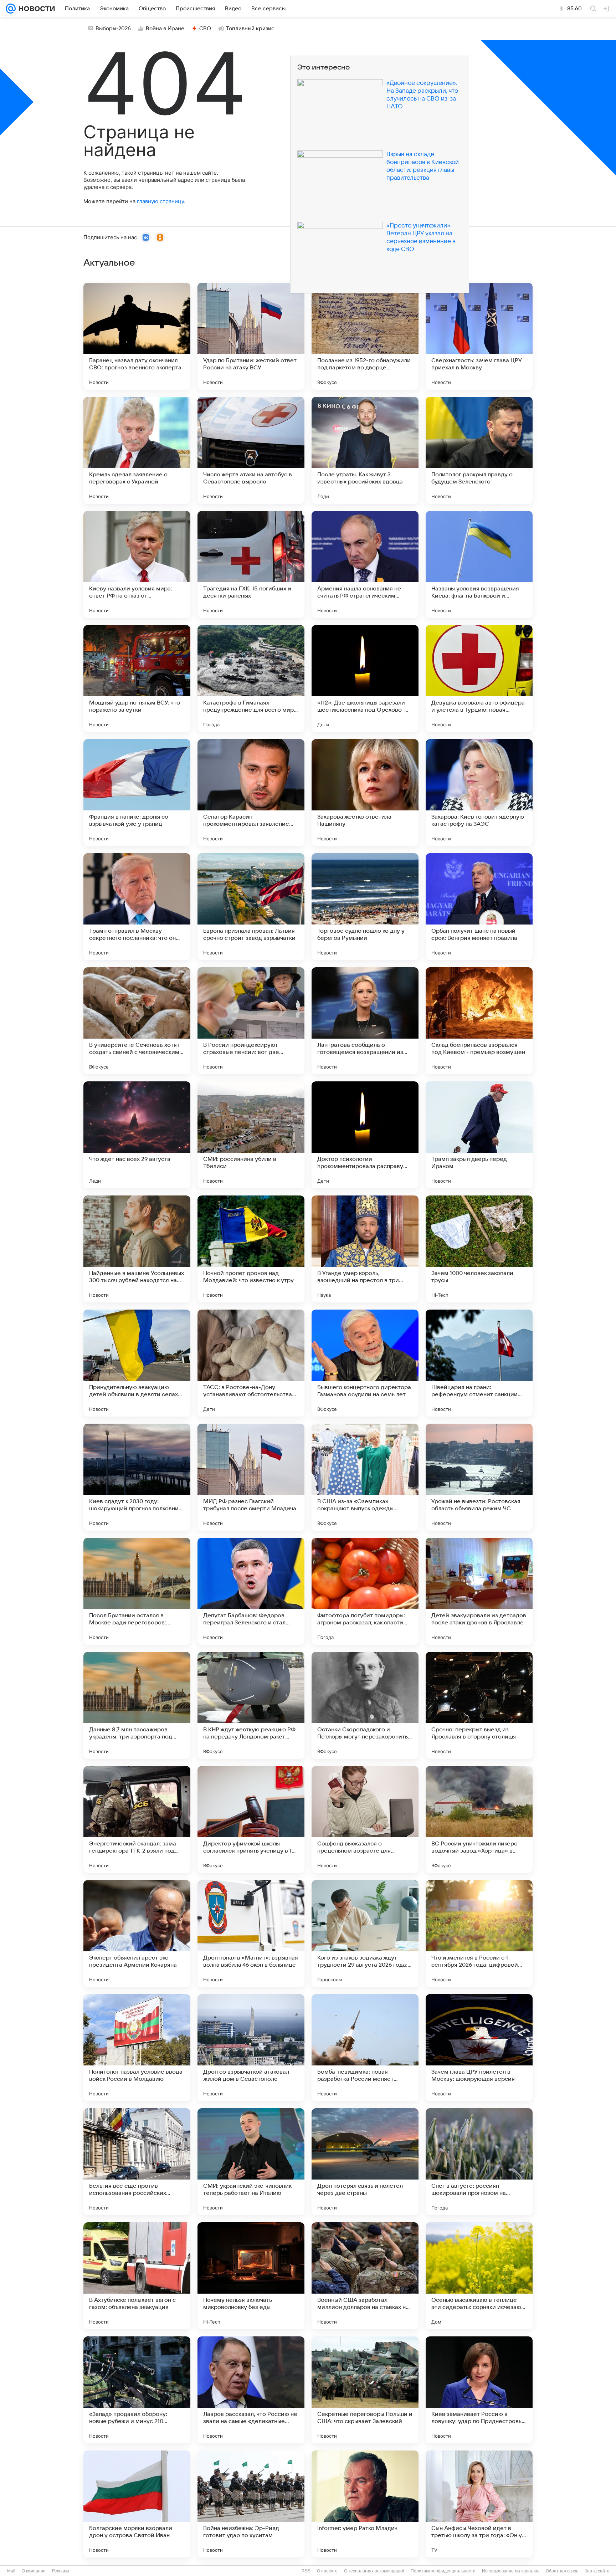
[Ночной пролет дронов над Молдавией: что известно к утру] (251, 1249)
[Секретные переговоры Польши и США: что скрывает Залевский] (365, 2390)
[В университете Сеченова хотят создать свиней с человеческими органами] (137, 1021)
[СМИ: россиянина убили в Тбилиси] (251, 1135)
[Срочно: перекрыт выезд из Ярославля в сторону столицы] (479, 1705)
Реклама (61, 2571)
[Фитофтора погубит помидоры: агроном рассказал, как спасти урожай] (365, 1591)
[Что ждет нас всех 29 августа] (137, 1135)
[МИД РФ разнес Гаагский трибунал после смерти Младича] (251, 1477)
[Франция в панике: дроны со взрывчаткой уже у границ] (137, 793)
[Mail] (11, 9)
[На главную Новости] (35, 9)
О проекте (327, 2571)
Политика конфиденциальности (443, 2571)
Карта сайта (597, 2571)
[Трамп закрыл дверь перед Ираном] (479, 1135)
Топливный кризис (250, 29)
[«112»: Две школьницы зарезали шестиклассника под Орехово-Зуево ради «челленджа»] (365, 678)
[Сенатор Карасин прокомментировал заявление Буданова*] (251, 793)
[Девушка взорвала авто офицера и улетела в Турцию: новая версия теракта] (479, 678)
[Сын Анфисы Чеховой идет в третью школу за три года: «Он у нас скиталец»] (479, 2504)
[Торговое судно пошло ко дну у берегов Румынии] (365, 907)
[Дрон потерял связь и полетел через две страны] (365, 2162)
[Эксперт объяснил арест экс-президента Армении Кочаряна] (137, 1934)
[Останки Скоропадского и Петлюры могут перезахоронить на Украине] (365, 1705)
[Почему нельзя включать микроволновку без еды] (251, 2276)
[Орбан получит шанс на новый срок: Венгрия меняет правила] (479, 907)
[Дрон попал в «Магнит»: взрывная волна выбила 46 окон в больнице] (251, 1934)
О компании (34, 2571)
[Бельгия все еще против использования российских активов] (137, 2162)
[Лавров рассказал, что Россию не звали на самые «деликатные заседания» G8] (251, 2390)
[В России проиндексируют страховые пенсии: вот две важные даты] (251, 1021)
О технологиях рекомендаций (374, 2571)
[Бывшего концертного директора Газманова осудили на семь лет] (365, 1363)
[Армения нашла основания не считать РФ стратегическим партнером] (365, 564)
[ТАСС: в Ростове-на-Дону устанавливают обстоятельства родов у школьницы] (251, 1363)
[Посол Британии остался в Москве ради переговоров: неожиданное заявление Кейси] (137, 1591)
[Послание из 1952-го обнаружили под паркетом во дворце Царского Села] (365, 336)
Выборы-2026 (113, 29)
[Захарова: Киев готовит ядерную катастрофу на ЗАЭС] (479, 793)
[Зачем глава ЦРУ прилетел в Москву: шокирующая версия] (479, 2048)
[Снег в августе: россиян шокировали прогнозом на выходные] (479, 2162)
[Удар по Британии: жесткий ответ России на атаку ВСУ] (251, 336)
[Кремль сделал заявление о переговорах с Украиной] (137, 450)
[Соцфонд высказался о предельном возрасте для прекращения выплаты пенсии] (365, 1819)
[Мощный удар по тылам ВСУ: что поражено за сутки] (137, 678)
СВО (205, 29)
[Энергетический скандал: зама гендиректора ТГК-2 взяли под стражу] (137, 1819)
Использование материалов (511, 2571)
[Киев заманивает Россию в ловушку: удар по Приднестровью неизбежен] (479, 2390)
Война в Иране (165, 29)
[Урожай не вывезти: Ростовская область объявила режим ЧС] (479, 1477)
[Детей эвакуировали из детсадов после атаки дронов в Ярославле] (479, 1591)
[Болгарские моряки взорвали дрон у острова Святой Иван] (137, 2504)
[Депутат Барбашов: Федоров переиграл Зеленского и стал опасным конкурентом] (251, 1591)
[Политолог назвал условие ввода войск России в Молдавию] (137, 2048)
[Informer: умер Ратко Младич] (365, 2504)
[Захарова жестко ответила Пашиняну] (365, 793)
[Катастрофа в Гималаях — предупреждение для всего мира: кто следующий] (251, 678)
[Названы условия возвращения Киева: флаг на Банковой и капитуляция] (479, 564)
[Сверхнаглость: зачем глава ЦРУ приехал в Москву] (479, 336)
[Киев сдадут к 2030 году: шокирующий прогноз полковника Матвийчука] (137, 1477)
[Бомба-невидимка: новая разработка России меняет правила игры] (365, 2048)
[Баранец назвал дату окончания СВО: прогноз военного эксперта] (137, 336)
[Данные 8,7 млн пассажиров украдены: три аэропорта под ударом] (137, 1705)
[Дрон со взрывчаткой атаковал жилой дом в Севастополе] (251, 2048)
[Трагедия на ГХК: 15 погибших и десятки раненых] (251, 564)
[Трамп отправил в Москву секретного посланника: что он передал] (137, 907)
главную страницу (160, 201)
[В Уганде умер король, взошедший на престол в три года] (365, 1249)
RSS (306, 2571)
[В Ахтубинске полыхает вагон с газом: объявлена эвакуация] (137, 2276)
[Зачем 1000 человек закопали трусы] (479, 1249)
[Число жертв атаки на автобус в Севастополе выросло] (251, 450)
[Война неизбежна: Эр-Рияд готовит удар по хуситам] (251, 2504)
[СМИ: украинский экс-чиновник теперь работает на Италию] (251, 2162)
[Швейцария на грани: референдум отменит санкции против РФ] (479, 1363)
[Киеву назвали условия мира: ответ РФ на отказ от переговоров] (137, 564)
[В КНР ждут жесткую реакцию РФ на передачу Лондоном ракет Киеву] (251, 1705)
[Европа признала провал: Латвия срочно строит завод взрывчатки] (251, 907)
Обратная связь (562, 2571)
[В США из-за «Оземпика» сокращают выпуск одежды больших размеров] (365, 1477)
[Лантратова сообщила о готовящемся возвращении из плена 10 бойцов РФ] (365, 1021)
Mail (11, 2571)
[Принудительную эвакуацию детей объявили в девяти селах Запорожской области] (137, 1363)
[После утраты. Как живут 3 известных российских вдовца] (365, 450)
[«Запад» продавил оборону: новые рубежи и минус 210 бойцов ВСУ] (137, 2390)
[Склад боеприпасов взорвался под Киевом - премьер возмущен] (479, 1021)
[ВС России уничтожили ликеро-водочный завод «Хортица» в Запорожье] (479, 1819)
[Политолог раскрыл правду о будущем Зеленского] (479, 450)
